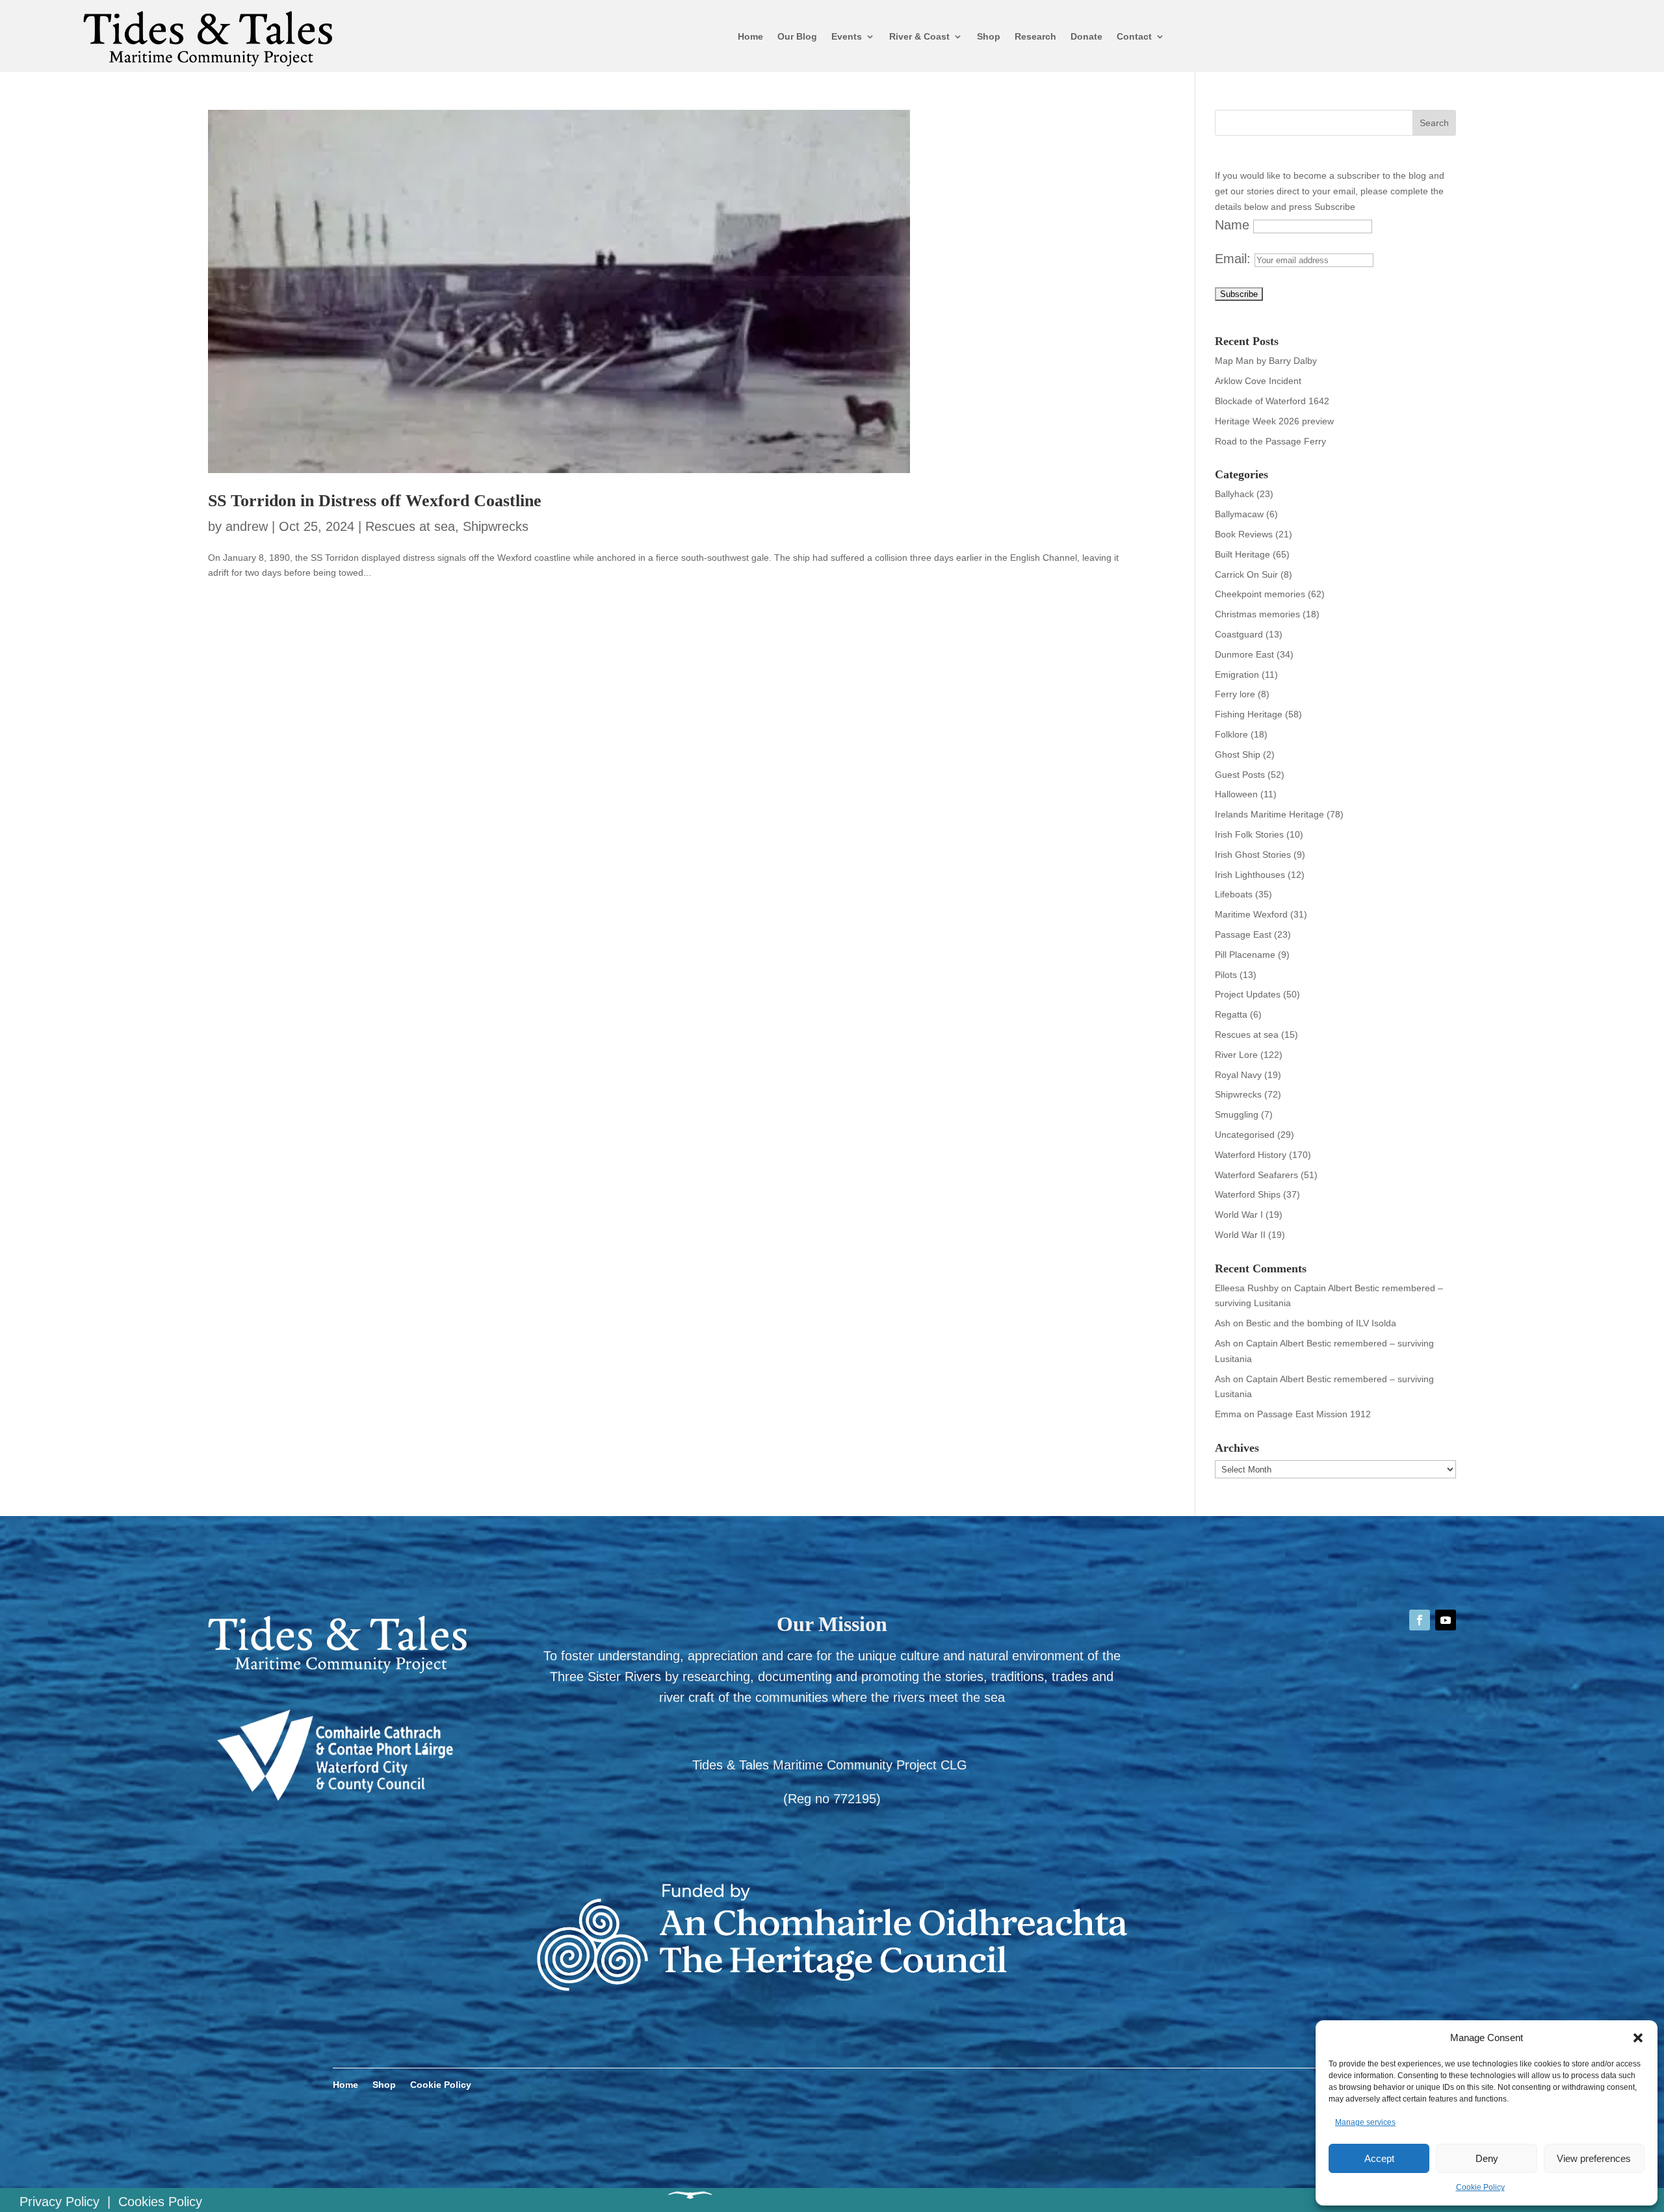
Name (1232, 225)
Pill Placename (1245, 955)
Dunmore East (1244, 654)
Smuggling (1237, 1114)
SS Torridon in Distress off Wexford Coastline (375, 501)
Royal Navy (1238, 1075)
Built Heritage (1242, 554)
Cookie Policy (1480, 2187)
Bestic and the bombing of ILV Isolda (1321, 1323)
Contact (1134, 36)
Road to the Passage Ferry (1270, 441)
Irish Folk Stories (1249, 834)
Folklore (1231, 734)
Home (750, 36)
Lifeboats (1234, 894)
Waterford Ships (1248, 1194)
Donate (1086, 36)
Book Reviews (1244, 534)
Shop (989, 36)
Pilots (1226, 975)
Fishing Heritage (1249, 714)
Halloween (1236, 794)
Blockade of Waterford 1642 (1272, 401)
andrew (247, 526)
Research (1035, 36)
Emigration (1237, 675)
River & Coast (919, 36)
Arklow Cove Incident (1258, 381)
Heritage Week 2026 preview (1274, 421)
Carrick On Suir (1246, 574)
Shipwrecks (496, 526)
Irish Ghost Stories (1253, 855)
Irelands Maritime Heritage (1269, 814)
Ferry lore (1235, 694)
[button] (1638, 2038)
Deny (1487, 2158)
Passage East (1243, 934)
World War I (1239, 1215)
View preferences (1594, 2158)
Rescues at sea (410, 526)
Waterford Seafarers (1256, 1175)
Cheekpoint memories (1260, 594)
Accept (1379, 2158)
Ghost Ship (1238, 754)
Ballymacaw (1239, 514)
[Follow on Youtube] (1446, 1620)
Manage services (1365, 2122)
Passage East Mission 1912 (1314, 1414)
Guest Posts (1240, 775)
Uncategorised (1245, 1135)
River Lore (1236, 1055)
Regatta (1231, 1014)
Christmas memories (1257, 614)
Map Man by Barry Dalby (1266, 361)
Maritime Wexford (1251, 914)
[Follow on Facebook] (1420, 1620)
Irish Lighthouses (1250, 875)
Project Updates (1248, 994)
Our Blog (797, 36)
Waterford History (1251, 1155)
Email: (1235, 259)
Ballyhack (1234, 494)
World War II (1240, 1235)
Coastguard (1239, 634)
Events (847, 36)
